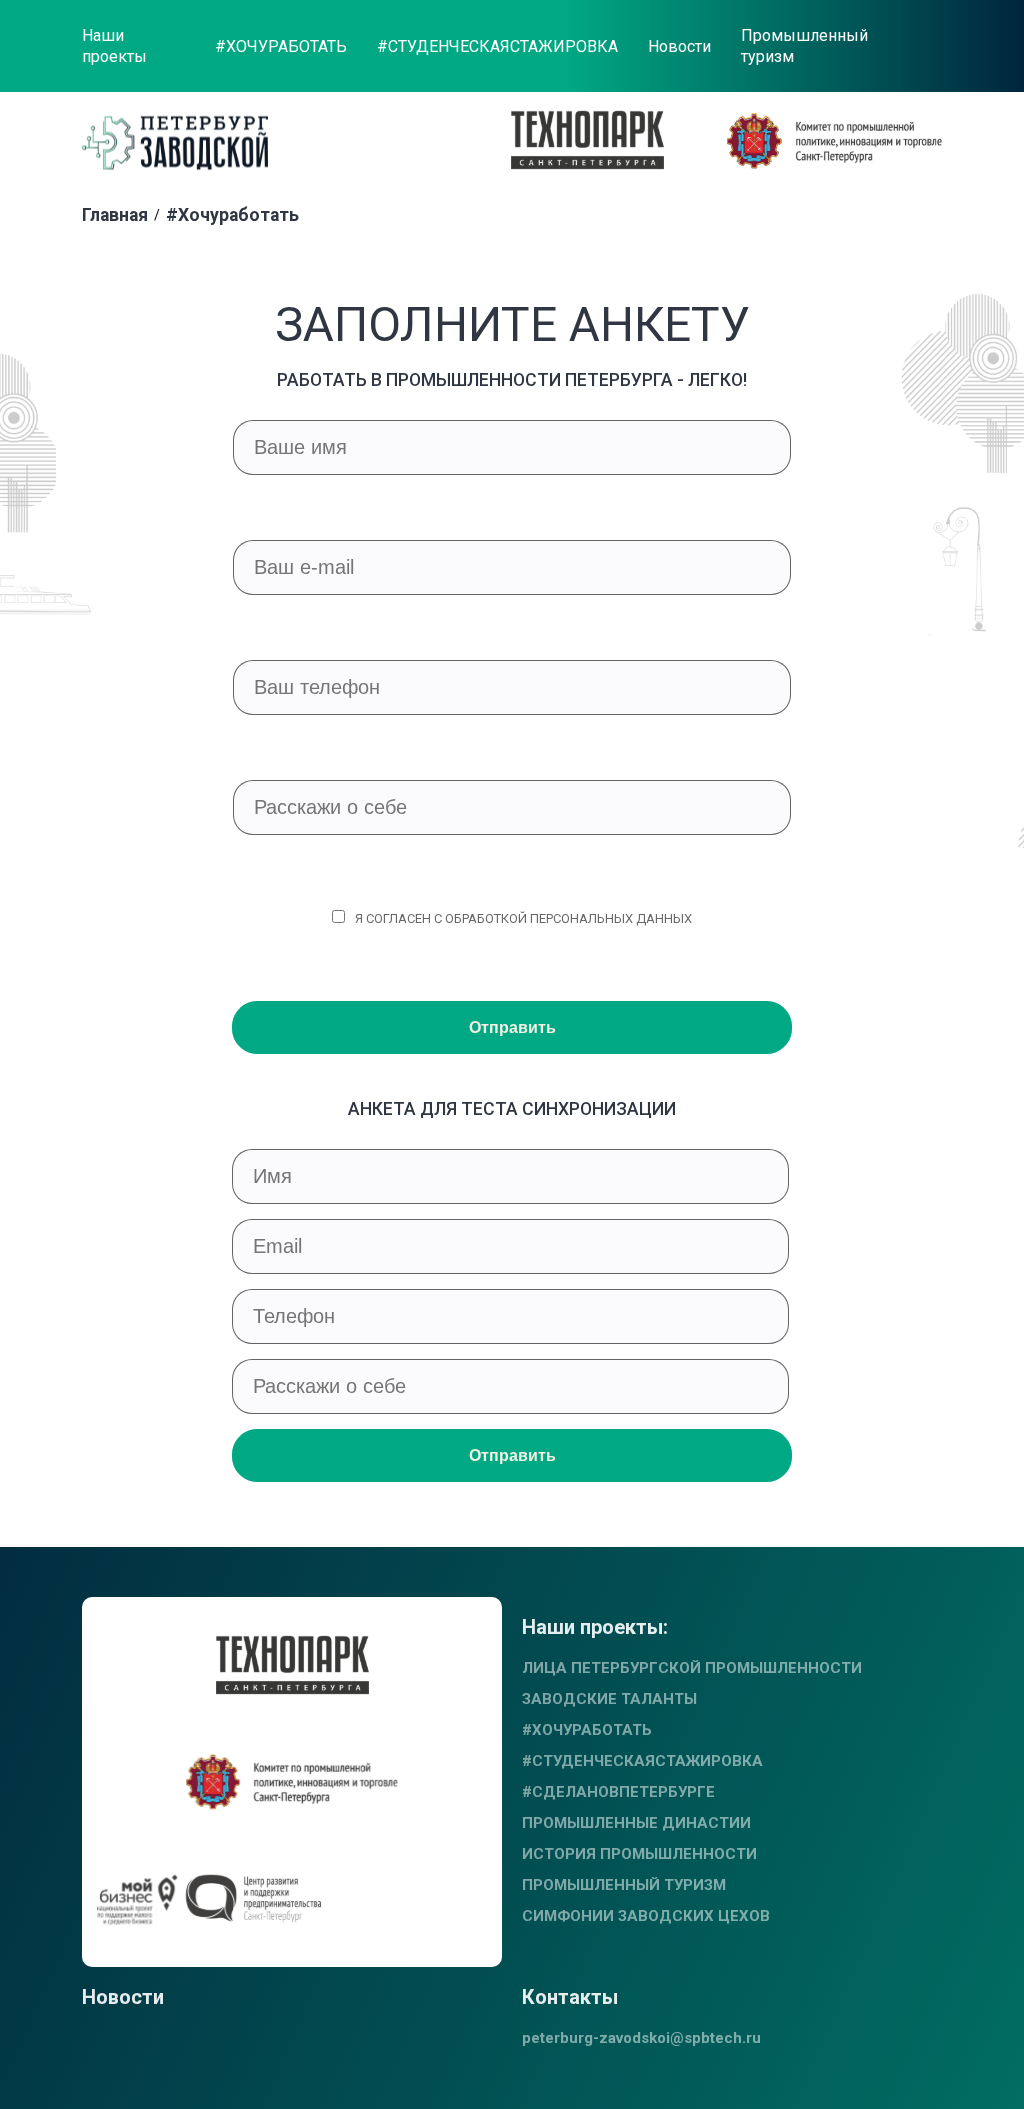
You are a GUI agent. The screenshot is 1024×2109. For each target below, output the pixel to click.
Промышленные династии (636, 1823)
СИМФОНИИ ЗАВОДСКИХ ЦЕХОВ (646, 1916)
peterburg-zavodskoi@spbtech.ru (641, 2038)
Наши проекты (114, 46)
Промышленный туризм (804, 46)
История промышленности (639, 1854)
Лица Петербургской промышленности (692, 1668)
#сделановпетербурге (618, 1792)
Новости (679, 46)
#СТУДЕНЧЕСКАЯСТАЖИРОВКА (497, 46)
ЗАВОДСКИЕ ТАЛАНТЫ (609, 1699)
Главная (115, 215)
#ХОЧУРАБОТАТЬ (281, 46)
